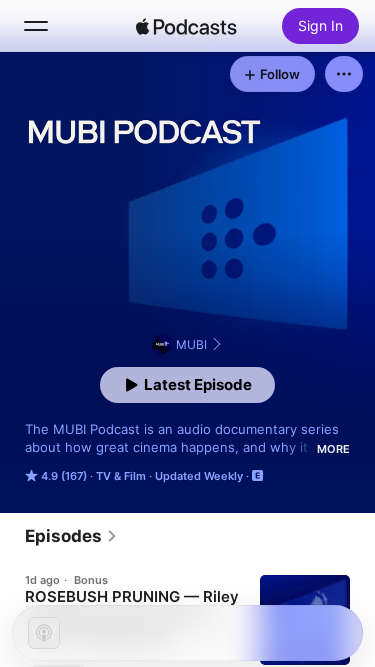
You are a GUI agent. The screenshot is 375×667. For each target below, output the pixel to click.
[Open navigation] (36, 26)
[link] (71, 536)
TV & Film (121, 476)
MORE (333, 449)
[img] (187, 26)
